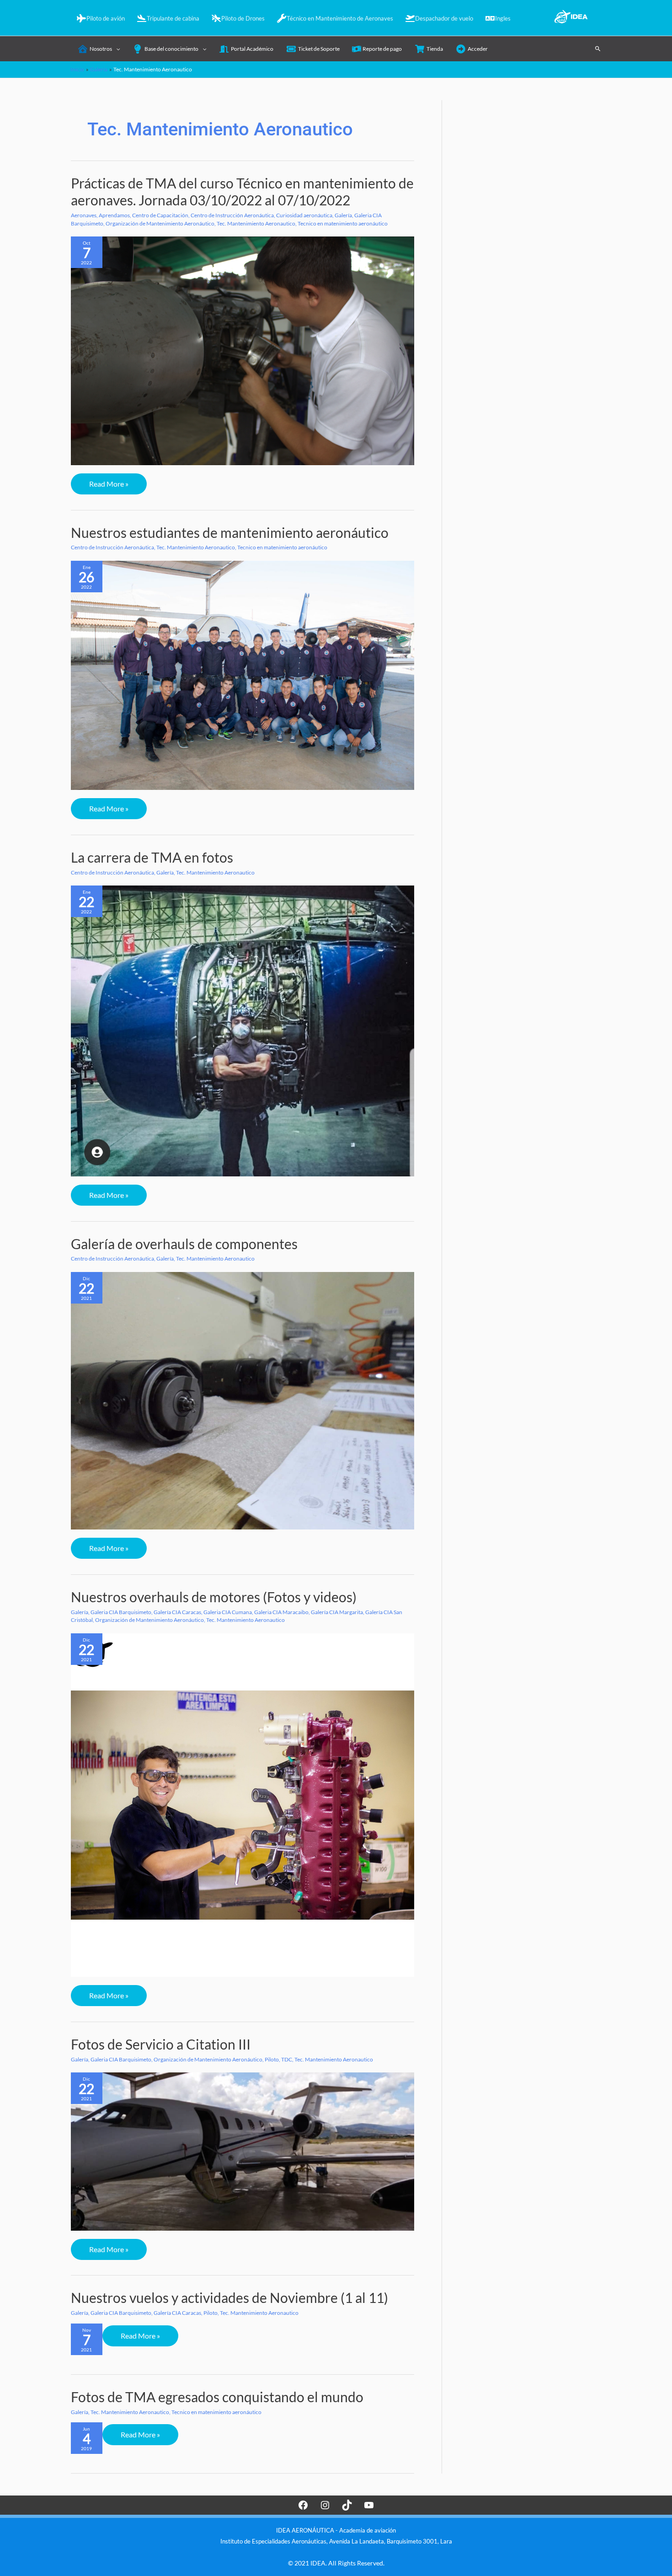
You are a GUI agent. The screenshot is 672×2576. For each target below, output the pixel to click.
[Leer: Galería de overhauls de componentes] (243, 1400)
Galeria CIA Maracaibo (281, 1612)
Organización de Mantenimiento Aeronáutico (160, 223)
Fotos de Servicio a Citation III (161, 2044)
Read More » (113, 487)
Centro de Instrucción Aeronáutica (232, 215)
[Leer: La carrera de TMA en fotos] (243, 1030)
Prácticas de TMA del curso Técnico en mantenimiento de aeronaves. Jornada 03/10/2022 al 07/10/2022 (242, 191)
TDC (287, 2059)
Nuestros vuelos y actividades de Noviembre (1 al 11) (229, 2297)
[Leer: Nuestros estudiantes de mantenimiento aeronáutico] (243, 675)
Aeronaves (84, 215)
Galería (343, 215)
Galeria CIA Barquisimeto (121, 1612)
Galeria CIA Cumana (228, 1612)
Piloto (272, 2059)
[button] (598, 48)
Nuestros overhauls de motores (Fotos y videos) (214, 1597)
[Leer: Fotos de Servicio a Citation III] (243, 2151)
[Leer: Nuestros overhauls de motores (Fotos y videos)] (243, 1805)
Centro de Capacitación (160, 215)
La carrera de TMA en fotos (152, 857)
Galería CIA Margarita (337, 1612)
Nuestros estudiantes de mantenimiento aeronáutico (230, 532)
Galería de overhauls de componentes (184, 1244)
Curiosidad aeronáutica (304, 215)
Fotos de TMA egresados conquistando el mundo (217, 2397)
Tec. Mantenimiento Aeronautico (256, 223)
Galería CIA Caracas (177, 1612)
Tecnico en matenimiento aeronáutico (343, 223)
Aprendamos (114, 215)
